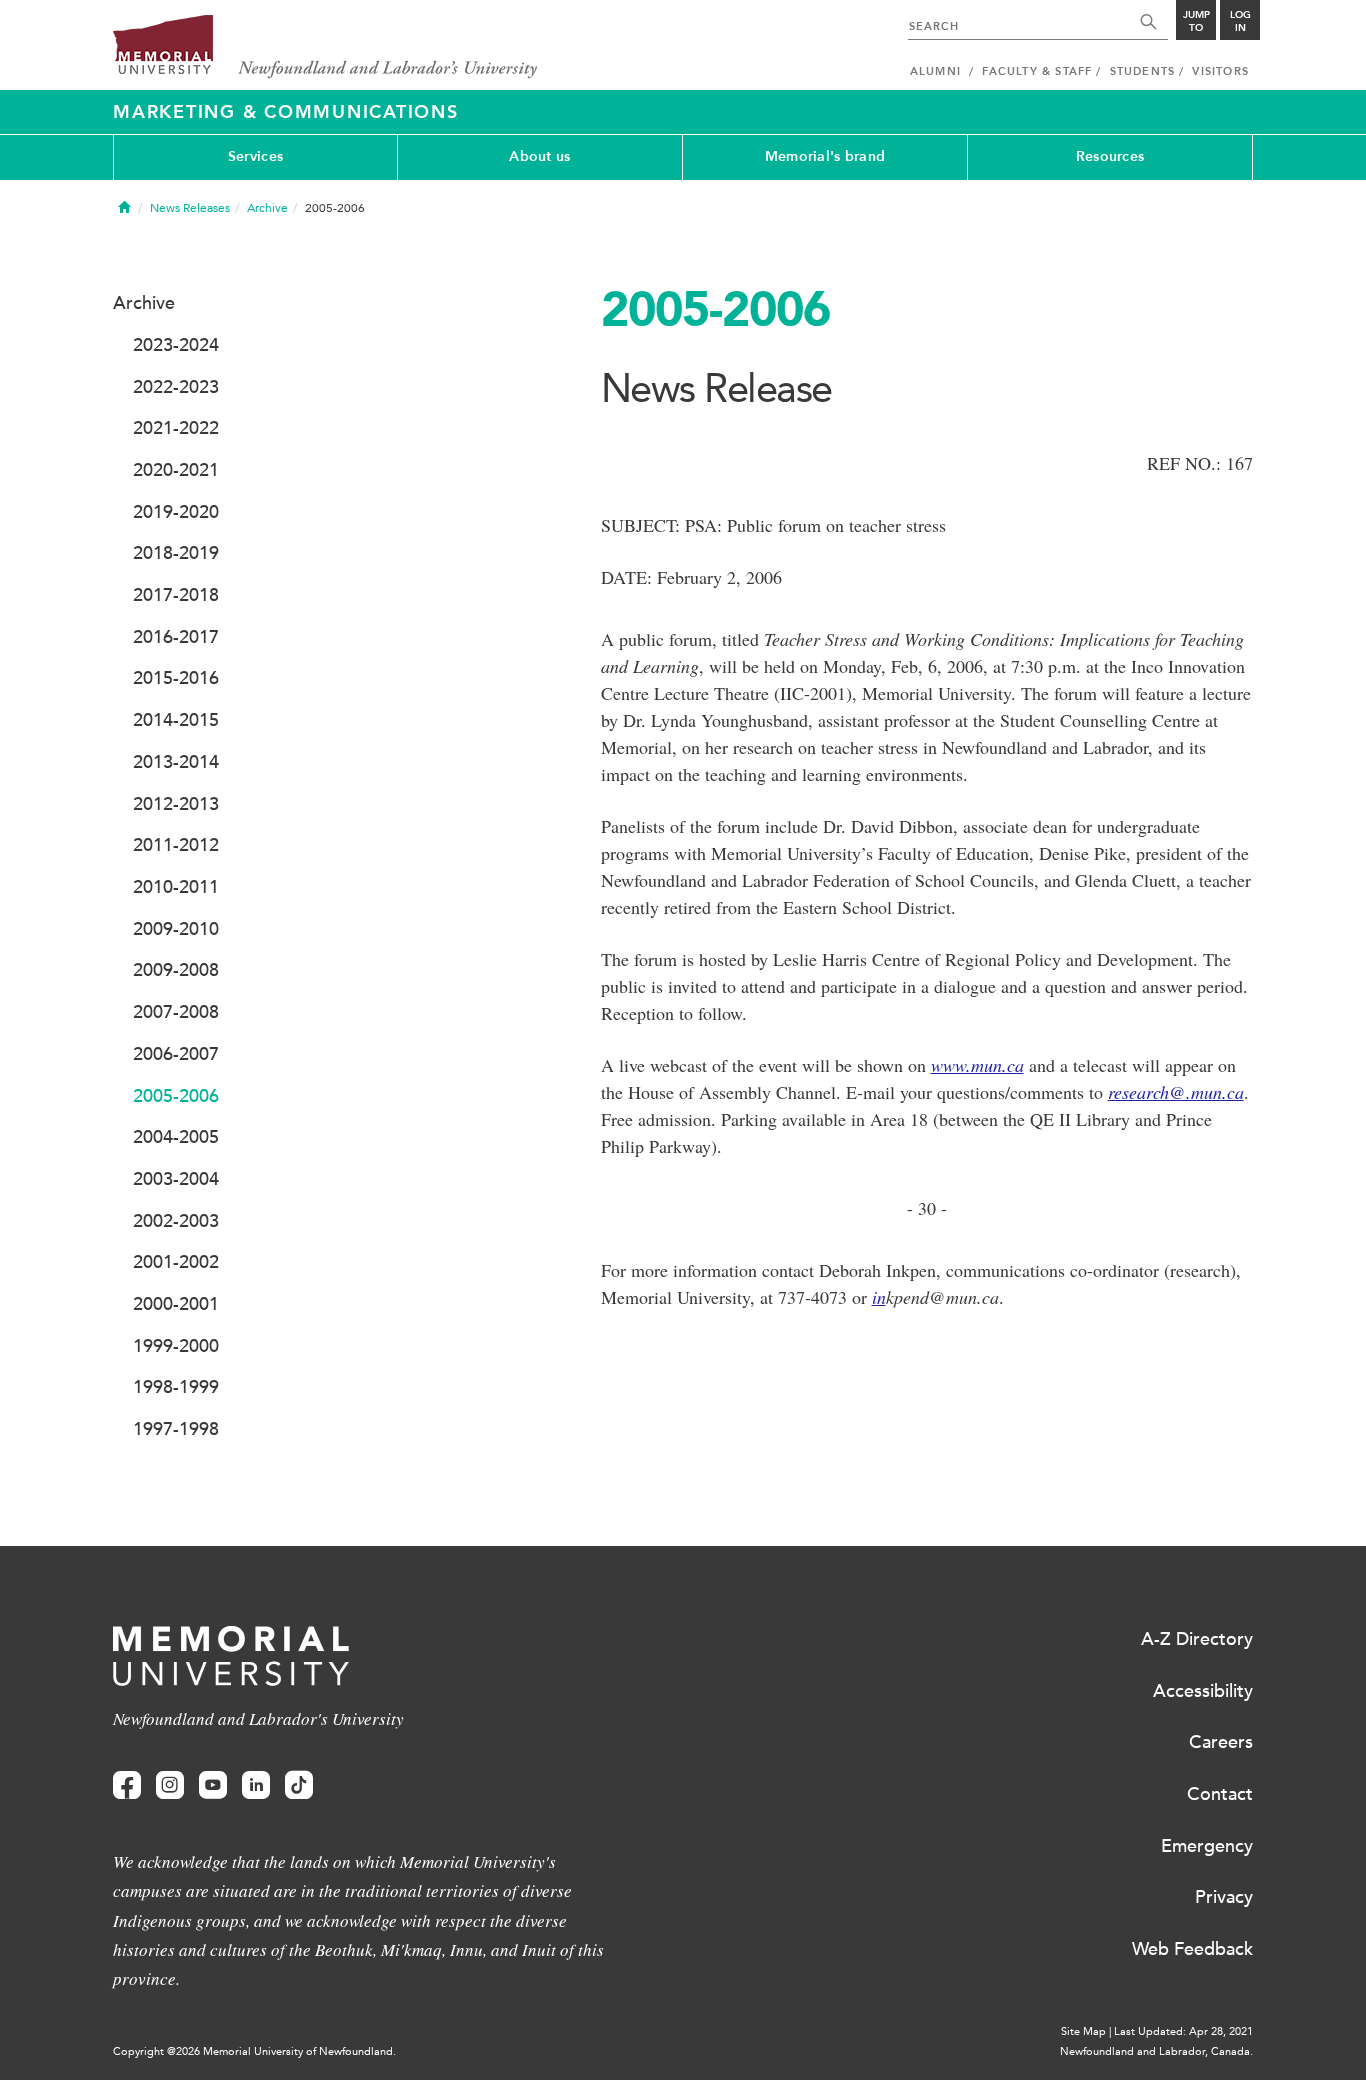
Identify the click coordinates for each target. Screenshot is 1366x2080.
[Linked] (256, 1785)
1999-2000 (176, 1346)
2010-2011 (176, 887)
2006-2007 (176, 1054)
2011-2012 (176, 845)
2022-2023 (176, 387)
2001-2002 (176, 1262)
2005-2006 (176, 1096)
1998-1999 (176, 1387)
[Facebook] (127, 1785)
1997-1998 (176, 1429)
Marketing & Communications (286, 112)
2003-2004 (176, 1179)
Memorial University (325, 47)
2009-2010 (176, 929)
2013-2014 (176, 762)
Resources (1110, 156)
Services (255, 156)
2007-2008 (176, 1012)
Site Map (1083, 2031)
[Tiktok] (299, 1785)
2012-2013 (176, 804)
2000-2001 (176, 1304)
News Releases (190, 208)
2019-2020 (176, 512)
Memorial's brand (825, 156)
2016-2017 (176, 637)
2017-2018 (176, 595)
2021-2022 (176, 428)
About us (539, 156)
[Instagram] (170, 1785)
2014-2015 (176, 720)
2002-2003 (176, 1221)
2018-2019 (176, 553)
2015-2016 (176, 678)
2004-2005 (176, 1137)
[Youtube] (213, 1785)
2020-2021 (176, 470)
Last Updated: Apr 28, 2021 (1183, 2031)
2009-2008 (176, 970)
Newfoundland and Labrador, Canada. (1156, 2051)
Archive (267, 208)
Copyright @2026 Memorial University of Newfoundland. (254, 2051)
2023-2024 (176, 345)
